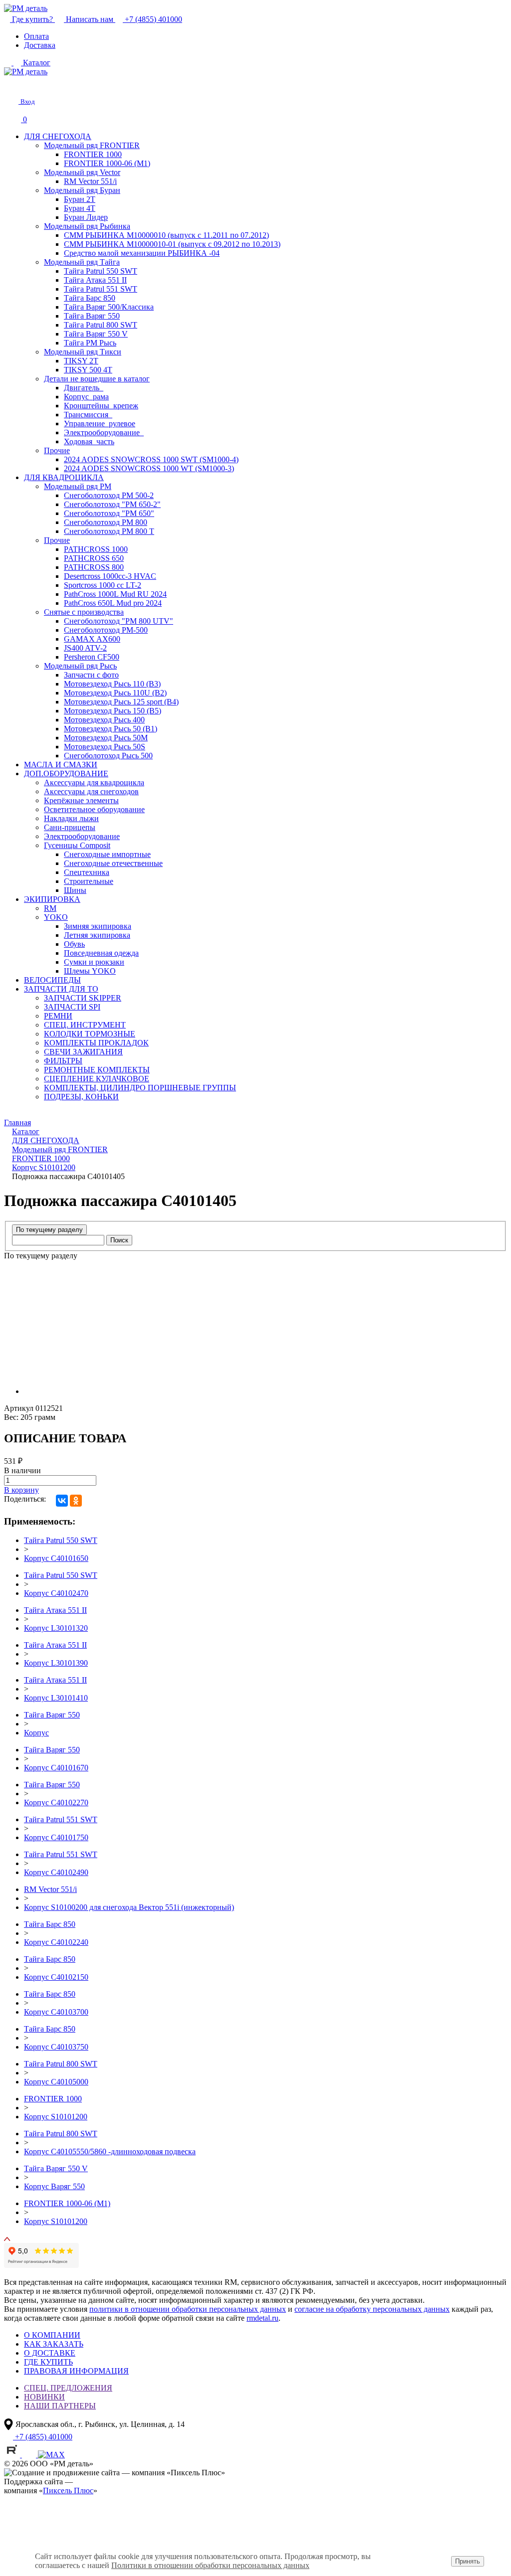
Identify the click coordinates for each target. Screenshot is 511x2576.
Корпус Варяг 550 (54, 2186)
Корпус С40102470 (56, 1593)
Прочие (57, 450)
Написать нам (90, 19)
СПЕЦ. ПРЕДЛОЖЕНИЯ (68, 2388)
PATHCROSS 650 (94, 558)
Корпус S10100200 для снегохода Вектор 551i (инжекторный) (129, 1907)
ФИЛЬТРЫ (63, 1061)
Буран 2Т (80, 199)
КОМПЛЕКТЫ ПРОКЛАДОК (96, 1043)
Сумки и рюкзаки (94, 962)
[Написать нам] (11, 85)
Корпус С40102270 (56, 1803)
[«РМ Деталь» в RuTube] (13, 2455)
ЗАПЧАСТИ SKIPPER (83, 998)
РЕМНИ (58, 1016)
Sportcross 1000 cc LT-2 (103, 585)
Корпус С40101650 (56, 1558)
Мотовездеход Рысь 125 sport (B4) (121, 702)
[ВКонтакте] (62, 1501)
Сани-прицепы (70, 827)
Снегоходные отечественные (113, 863)
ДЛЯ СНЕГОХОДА (58, 136)
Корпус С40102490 (56, 1872)
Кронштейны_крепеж (101, 406)
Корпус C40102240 (56, 1942)
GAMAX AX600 (92, 639)
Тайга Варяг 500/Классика (109, 307)
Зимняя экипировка (98, 926)
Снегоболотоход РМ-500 (106, 630)
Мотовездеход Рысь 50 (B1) (111, 729)
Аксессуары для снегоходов (91, 791)
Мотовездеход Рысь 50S (105, 747)
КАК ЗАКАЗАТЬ (54, 2344)
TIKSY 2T (81, 361)
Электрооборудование (82, 836)
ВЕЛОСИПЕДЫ (52, 980)
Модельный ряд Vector (82, 172)
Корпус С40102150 (56, 1977)
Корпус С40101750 (56, 1837)
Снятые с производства (84, 612)
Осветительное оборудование (94, 809)
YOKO (56, 917)
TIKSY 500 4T (88, 370)
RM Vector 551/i (90, 181)
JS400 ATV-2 (85, 648)
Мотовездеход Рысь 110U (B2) (115, 693)
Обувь (74, 944)
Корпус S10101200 (56, 2117)
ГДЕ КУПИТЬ (48, 2362)
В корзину (21, 1490)
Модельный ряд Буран (82, 190)
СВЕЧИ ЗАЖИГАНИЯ (83, 1052)
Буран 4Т (80, 208)
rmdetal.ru (262, 2318)
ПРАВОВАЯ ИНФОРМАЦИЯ (76, 2371)
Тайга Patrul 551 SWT (101, 289)
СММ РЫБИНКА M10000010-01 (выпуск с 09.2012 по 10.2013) (172, 244)
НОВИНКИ (44, 2397)
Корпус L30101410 (56, 1698)
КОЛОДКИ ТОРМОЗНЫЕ (90, 1034)
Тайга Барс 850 (90, 298)
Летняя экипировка (97, 935)
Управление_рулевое (100, 424)
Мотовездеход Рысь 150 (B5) (113, 711)
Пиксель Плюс (68, 2490)
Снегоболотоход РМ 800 (106, 522)
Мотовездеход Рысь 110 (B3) (112, 684)
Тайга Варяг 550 (92, 316)
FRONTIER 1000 (93, 154)
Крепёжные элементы (81, 800)
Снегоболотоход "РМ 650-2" (112, 504)
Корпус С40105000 (56, 2082)
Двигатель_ (84, 388)
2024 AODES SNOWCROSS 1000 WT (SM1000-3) (149, 468)
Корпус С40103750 (56, 2047)
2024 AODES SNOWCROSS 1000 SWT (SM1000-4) (151, 459)
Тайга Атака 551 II (95, 280)
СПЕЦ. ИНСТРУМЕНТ (85, 1025)
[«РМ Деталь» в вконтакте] (30, 2455)
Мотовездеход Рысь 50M (106, 738)
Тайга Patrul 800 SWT (101, 325)
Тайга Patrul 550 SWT (101, 271)
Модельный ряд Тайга (82, 262)
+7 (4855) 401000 (152, 19)
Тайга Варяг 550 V (96, 334)
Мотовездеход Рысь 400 (104, 720)
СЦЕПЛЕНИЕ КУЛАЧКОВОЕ (97, 1079)
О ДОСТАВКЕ (50, 2353)
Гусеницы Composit (77, 845)
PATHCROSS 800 (94, 567)
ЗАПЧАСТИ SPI (72, 1007)
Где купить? (32, 19)
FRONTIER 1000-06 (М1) (107, 163)
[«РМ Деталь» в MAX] (51, 2455)
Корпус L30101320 (56, 1628)
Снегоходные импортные (107, 854)
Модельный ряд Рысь (80, 666)
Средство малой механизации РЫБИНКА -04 (142, 253)
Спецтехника (87, 872)
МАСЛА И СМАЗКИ (61, 765)
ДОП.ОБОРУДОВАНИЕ (66, 773)
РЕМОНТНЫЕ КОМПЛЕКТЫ (97, 1070)
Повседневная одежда (101, 953)
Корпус (36, 1733)
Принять (468, 2561)
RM (50, 908)
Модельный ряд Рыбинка (87, 226)
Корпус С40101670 (56, 1768)
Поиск (119, 1240)
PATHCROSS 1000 (96, 549)
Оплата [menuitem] (36, 36)
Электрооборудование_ (104, 432)
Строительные (89, 881)
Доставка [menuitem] (40, 45)
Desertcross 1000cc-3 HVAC (110, 576)
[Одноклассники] (76, 1501)
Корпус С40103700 (56, 2012)
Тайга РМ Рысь (90, 343)
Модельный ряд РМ (78, 486)
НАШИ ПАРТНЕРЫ (60, 2406)
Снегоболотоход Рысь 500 (108, 756)
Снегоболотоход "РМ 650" (109, 513)
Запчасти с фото (91, 675)
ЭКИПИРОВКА (52, 899)
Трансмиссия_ (88, 415)
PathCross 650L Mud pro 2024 (113, 603)
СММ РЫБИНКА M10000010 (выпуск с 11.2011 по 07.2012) (166, 235)
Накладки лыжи (71, 818)
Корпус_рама (86, 397)
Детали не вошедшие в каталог (97, 379)
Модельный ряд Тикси (83, 352)
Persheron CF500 (92, 657)
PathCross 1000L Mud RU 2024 (115, 594)
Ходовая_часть (89, 441)
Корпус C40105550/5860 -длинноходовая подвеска (110, 2151)
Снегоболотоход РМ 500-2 (109, 495)
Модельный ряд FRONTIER (92, 145)
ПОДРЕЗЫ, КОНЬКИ (81, 1097)
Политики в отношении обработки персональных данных (210, 2565)
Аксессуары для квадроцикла (94, 782)
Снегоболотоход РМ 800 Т (109, 531)
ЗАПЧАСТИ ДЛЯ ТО (61, 989)
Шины (75, 890)
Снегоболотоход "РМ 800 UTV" (119, 621)
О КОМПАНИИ (52, 2335)
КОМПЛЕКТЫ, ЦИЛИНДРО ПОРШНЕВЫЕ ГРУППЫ (140, 1088)
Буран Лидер (86, 217)
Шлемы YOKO (90, 971)
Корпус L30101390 (56, 1663)
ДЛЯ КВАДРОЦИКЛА (64, 477)
